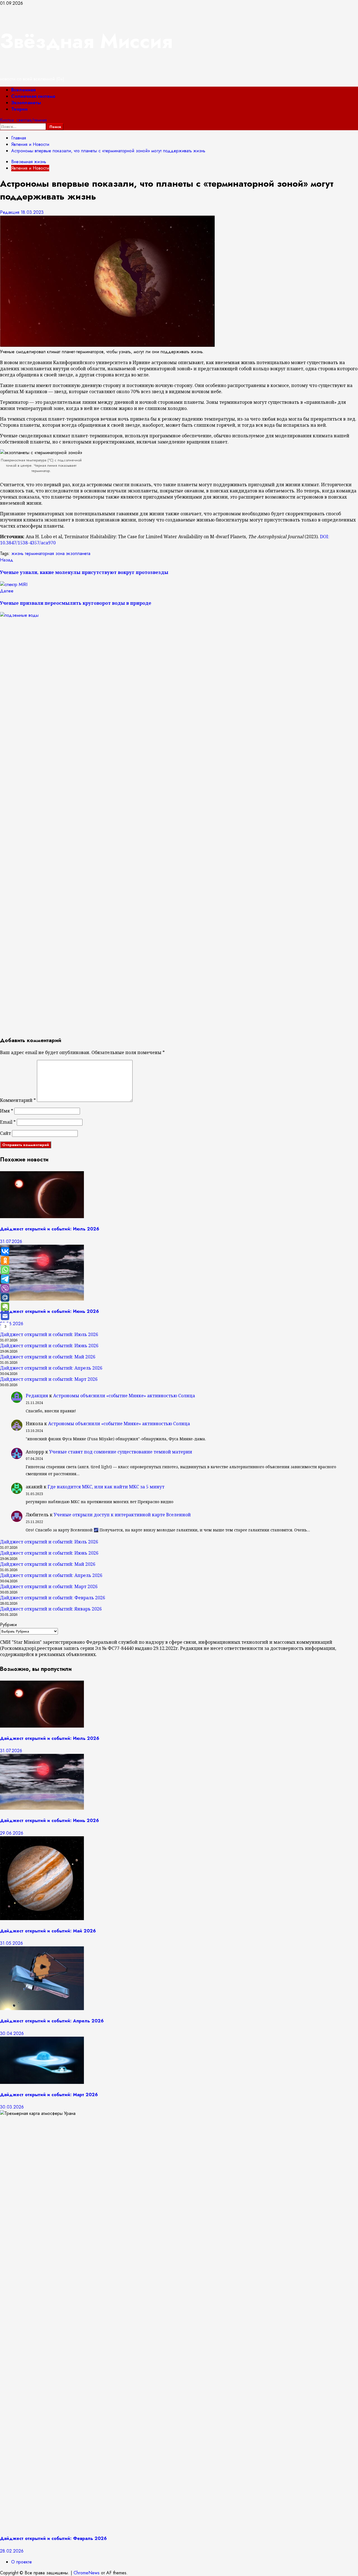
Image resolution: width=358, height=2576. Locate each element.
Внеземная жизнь (29, 162)
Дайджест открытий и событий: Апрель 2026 (51, 1368)
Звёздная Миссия (86, 41)
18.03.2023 (32, 212)
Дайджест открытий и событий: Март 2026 (49, 1379)
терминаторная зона (45, 553)
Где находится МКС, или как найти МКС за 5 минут (106, 1487)
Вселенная (23, 90)
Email (8, 1122)
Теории (19, 109)
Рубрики (8, 1625)
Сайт (5, 1133)
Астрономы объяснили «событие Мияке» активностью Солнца (124, 1396)
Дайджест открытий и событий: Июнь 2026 (50, 1311)
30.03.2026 (12, 2107)
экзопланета (78, 553)
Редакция (10, 212)
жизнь (17, 553)
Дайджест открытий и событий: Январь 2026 (51, 1609)
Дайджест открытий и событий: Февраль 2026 (53, 1598)
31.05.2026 (11, 1943)
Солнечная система (33, 96)
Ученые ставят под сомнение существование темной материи (121, 1452)
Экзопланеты (26, 103)
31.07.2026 (11, 1241)
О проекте (22, 2562)
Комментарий (18, 1100)
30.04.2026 (12, 2033)
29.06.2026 (12, 1324)
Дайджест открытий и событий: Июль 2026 (50, 1229)
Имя (7, 1111)
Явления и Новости (30, 168)
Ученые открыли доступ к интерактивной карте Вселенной (122, 1515)
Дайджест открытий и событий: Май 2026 (48, 1357)
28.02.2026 (12, 2551)
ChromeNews (87, 2573)
